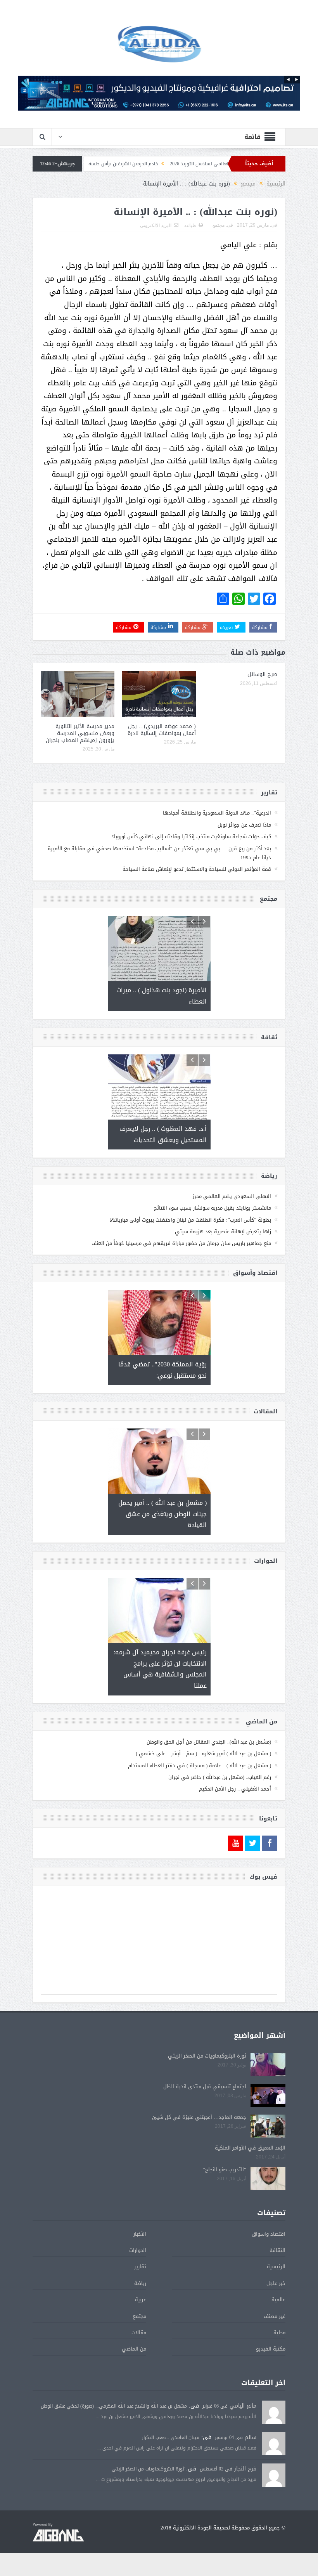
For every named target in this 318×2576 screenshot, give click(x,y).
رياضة (140, 2283)
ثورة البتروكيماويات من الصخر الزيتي (207, 2056)
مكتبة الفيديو (271, 2349)
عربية (141, 2300)
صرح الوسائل (262, 674)
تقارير (140, 2267)
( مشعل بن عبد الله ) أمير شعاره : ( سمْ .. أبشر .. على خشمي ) (203, 1753)
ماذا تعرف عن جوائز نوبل (244, 825)
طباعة (190, 225)
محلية (279, 2332)
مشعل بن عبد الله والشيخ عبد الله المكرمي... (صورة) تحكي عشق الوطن (114, 2406)
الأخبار (140, 2234)
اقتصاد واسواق (269, 2234)
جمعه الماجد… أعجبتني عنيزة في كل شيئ (199, 2117)
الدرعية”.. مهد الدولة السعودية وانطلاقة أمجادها (217, 813)
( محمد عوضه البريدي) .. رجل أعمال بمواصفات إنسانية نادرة (162, 730)
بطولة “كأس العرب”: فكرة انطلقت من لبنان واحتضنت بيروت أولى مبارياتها (190, 1220)
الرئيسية (276, 2267)
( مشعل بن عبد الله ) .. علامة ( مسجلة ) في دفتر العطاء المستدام (200, 1766)
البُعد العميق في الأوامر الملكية (250, 2148)
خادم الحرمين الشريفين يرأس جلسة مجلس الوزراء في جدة (157, 164)
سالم (251, 2437)
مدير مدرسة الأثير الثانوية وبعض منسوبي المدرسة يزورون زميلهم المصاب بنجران (80, 733)
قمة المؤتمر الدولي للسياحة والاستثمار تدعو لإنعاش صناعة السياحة (197, 869)
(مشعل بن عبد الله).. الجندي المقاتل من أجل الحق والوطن (209, 1742)
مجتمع (219, 225)
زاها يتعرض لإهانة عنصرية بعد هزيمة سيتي (223, 1232)
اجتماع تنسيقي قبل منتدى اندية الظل (205, 2086)
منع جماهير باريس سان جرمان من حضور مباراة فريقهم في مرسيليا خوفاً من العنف (181, 1243)
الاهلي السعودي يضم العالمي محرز (232, 1196)
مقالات (139, 2332)
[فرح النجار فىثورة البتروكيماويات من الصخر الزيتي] (274, 2476)
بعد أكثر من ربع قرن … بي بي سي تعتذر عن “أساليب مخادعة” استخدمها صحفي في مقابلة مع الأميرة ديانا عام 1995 (159, 853)
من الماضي (134, 2349)
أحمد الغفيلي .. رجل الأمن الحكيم (235, 1789)
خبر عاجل (276, 2283)
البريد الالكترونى (156, 225)
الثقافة (277, 2250)
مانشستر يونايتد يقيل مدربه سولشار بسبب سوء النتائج (213, 1208)
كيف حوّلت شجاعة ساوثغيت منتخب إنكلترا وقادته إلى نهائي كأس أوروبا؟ (191, 836)
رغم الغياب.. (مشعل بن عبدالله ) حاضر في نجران (220, 1777)
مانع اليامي (243, 2406)
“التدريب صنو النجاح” (225, 2169)
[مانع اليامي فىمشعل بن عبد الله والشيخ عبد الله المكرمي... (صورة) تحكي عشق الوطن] (274, 2413)
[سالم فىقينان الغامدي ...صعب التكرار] (274, 2444)
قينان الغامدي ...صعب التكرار (171, 2437)
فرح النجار (245, 2469)
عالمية (278, 2300)
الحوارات (138, 2250)
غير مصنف (275, 2316)
